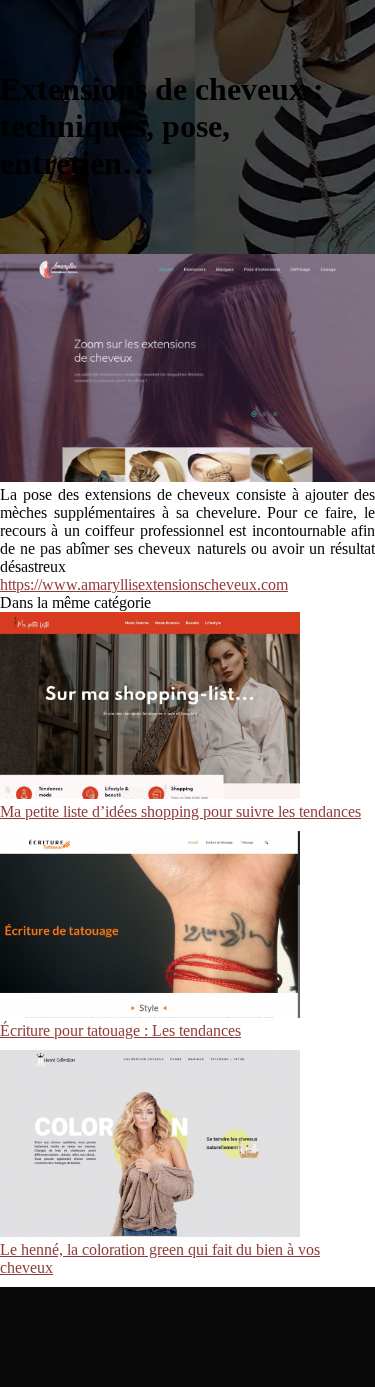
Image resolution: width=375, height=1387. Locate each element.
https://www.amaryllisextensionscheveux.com (144, 584)
